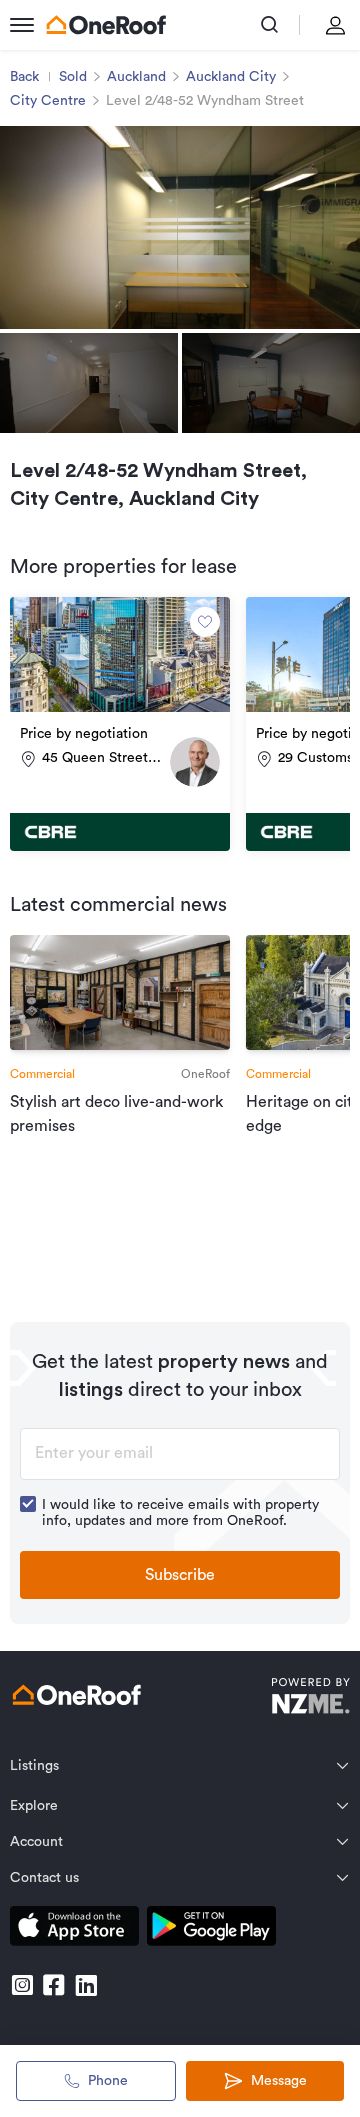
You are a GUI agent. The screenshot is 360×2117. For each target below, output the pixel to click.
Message (279, 2081)
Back (24, 77)
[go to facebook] (54, 1985)
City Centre (48, 101)
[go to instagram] (22, 1985)
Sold (73, 77)
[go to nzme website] (310, 1698)
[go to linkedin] (86, 1985)
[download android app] (211, 1929)
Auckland (136, 77)
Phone (108, 2081)
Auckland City (231, 77)
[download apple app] (74, 1929)
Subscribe (180, 1575)
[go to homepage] (106, 25)
